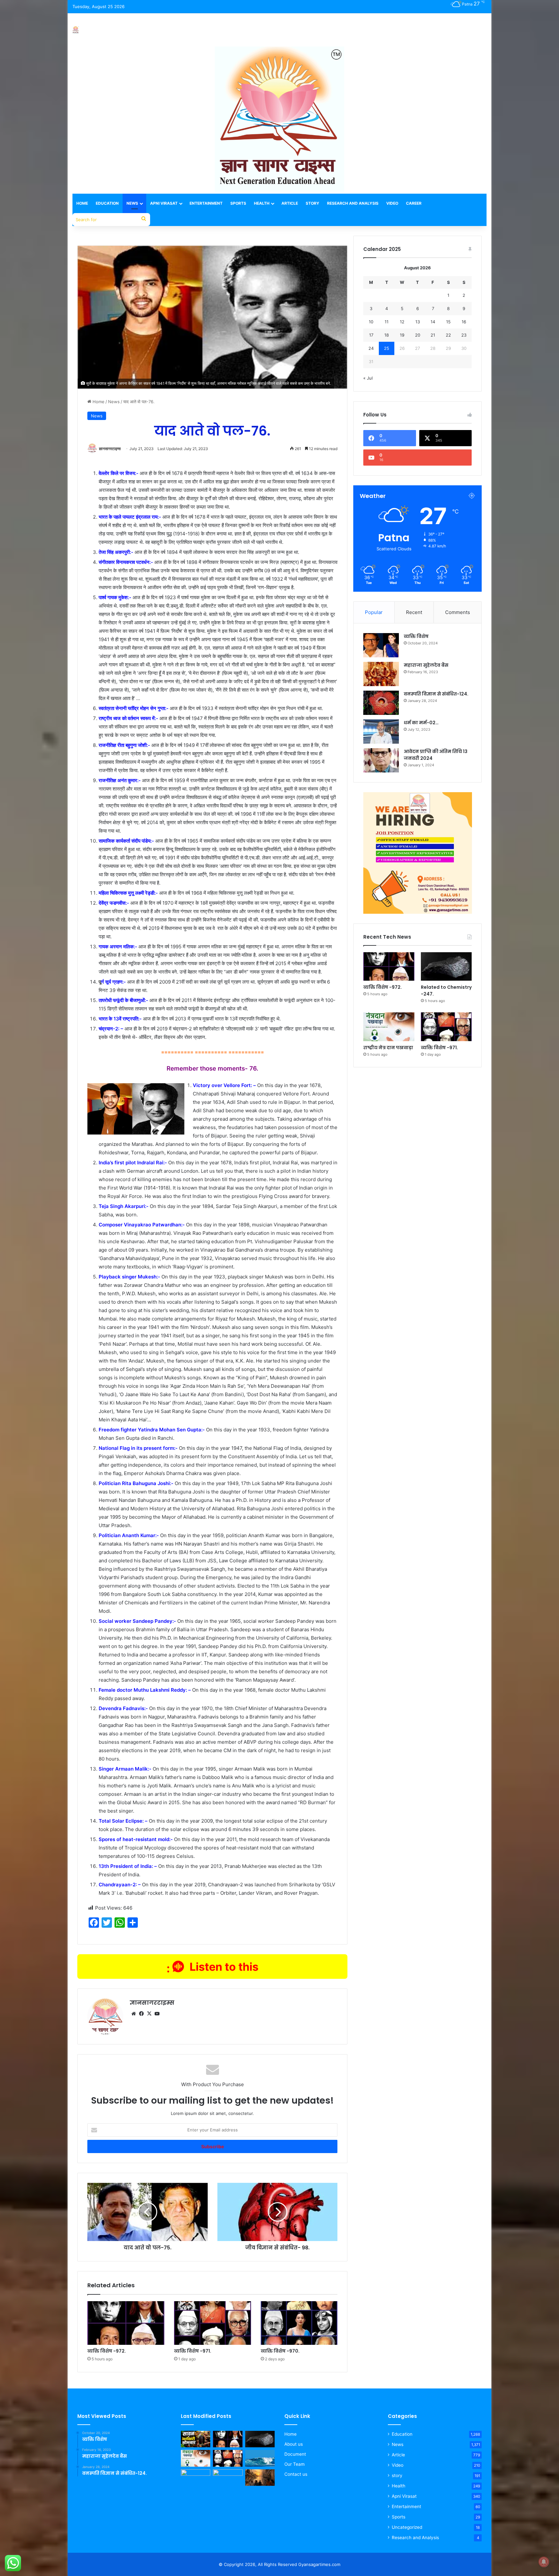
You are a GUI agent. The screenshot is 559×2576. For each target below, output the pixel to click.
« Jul (368, 378)
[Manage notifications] (544, 2562)
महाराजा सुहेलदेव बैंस (426, 665)
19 (402, 335)
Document (295, 2454)
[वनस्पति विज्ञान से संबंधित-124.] (381, 703)
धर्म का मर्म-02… (421, 723)
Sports (238, 203)
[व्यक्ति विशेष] (381, 645)
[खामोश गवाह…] (260, 2478)
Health (262, 203)
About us (294, 2444)
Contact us (296, 2474)
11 (387, 322)
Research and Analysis (353, 203)
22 (448, 335)
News (132, 203)
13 (418, 322)
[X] (149, 2014)
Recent (414, 612)
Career (414, 203)
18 (387, 335)
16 (464, 322)
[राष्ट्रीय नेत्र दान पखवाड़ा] (389, 1027)
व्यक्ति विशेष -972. (107, 2351)
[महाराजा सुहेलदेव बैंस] (381, 674)
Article (290, 203)
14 (433, 322)
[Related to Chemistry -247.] (446, 967)
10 (371, 322)
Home (82, 203)
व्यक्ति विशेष (416, 636)
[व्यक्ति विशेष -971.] (213, 2323)
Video (392, 203)
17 (371, 335)
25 (387, 348)
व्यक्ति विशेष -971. (193, 2351)
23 (464, 335)
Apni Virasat (164, 203)
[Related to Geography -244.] (260, 2458)
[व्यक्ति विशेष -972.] (126, 2323)
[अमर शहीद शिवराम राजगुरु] (196, 2478)
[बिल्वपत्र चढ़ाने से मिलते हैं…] (228, 2478)
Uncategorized (407, 2527)
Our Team (295, 2464)
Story (312, 203)
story (397, 2475)
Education (107, 203)
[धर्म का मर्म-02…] (381, 732)
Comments (458, 612)
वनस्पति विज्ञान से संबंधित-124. (436, 694)
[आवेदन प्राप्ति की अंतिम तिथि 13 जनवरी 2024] (381, 760)
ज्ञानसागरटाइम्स (110, 449)
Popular (374, 612)
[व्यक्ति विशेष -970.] (299, 2323)
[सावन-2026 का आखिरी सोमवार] (196, 2439)
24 (371, 348)
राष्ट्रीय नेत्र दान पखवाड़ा (388, 1048)
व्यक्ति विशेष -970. (280, 2351)
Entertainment (206, 203)
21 (433, 335)
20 (418, 335)
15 (448, 322)
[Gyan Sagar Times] (76, 30)
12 (402, 322)
